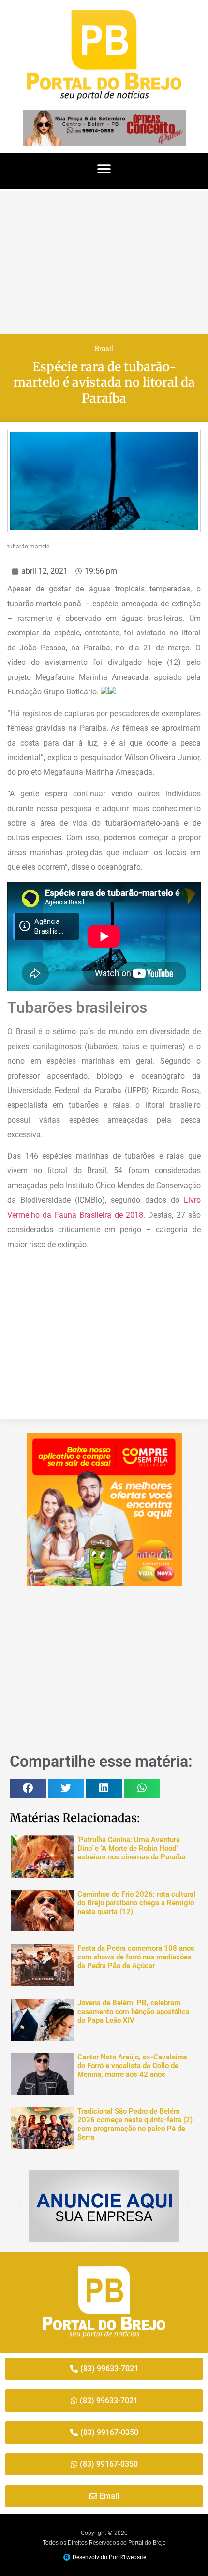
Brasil (104, 349)
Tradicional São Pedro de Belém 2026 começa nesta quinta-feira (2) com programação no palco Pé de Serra (135, 2124)
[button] (104, 169)
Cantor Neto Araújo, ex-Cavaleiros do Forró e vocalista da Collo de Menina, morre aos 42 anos (133, 2066)
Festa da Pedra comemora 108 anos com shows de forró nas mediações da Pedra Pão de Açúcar (136, 1957)
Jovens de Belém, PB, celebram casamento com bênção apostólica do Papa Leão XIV (134, 2012)
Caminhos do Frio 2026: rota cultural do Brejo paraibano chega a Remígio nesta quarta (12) (136, 1903)
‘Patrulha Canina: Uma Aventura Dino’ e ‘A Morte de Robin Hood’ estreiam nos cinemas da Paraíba (131, 1848)
